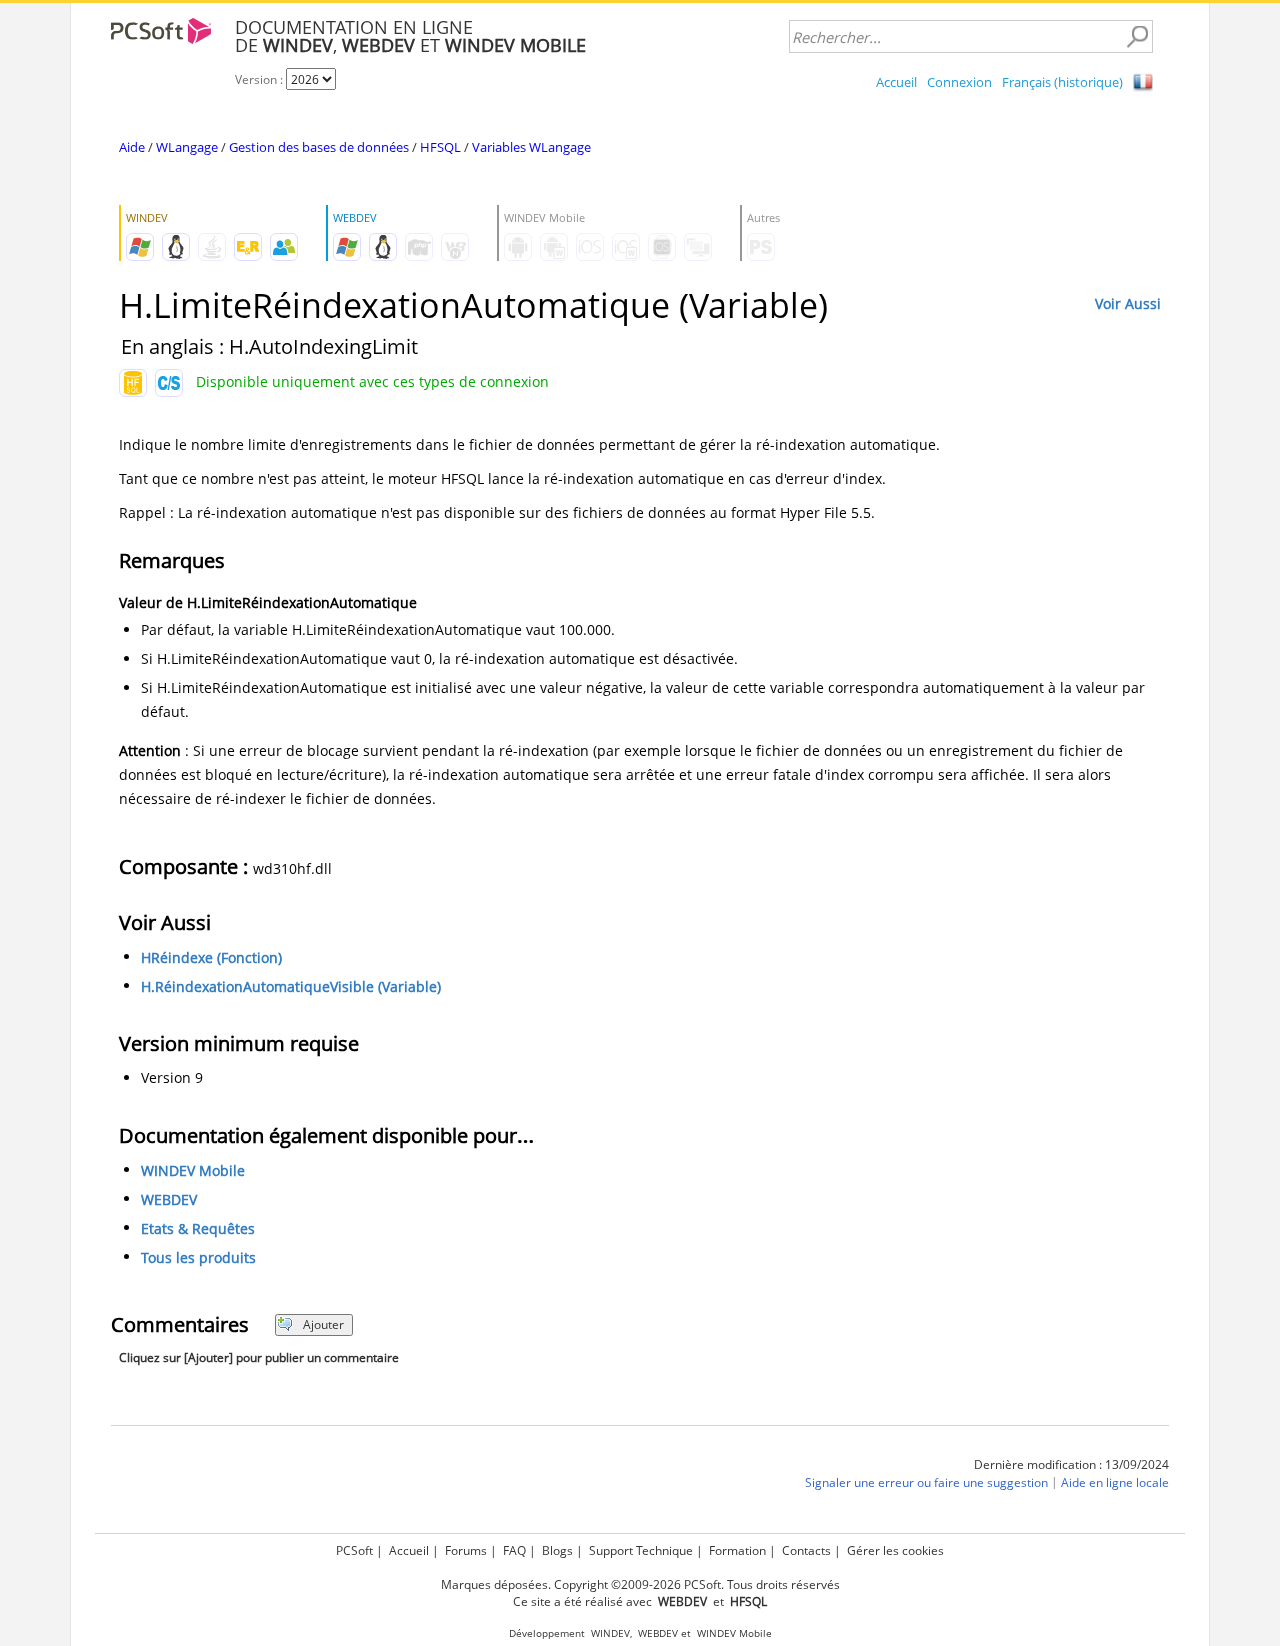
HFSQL (440, 147)
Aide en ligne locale (1115, 1482)
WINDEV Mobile (193, 1170)
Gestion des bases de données (319, 147)
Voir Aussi (1128, 303)
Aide (132, 147)
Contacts (806, 1550)
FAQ (514, 1550)
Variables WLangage (531, 147)
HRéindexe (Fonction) (211, 957)
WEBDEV (169, 1199)
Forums (466, 1550)
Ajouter (323, 1324)
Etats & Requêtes (198, 1228)
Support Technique (641, 1550)
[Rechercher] (1137, 37)
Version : (260, 79)
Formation (737, 1550)
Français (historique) (1062, 82)
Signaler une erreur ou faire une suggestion (926, 1482)
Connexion (959, 82)
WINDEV (610, 1633)
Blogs (557, 1550)
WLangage (187, 147)
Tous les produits (198, 1257)
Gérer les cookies (895, 1550)
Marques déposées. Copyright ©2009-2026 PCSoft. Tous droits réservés (640, 1584)
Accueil (896, 82)
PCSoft (354, 1550)
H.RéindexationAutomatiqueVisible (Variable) (291, 986)
